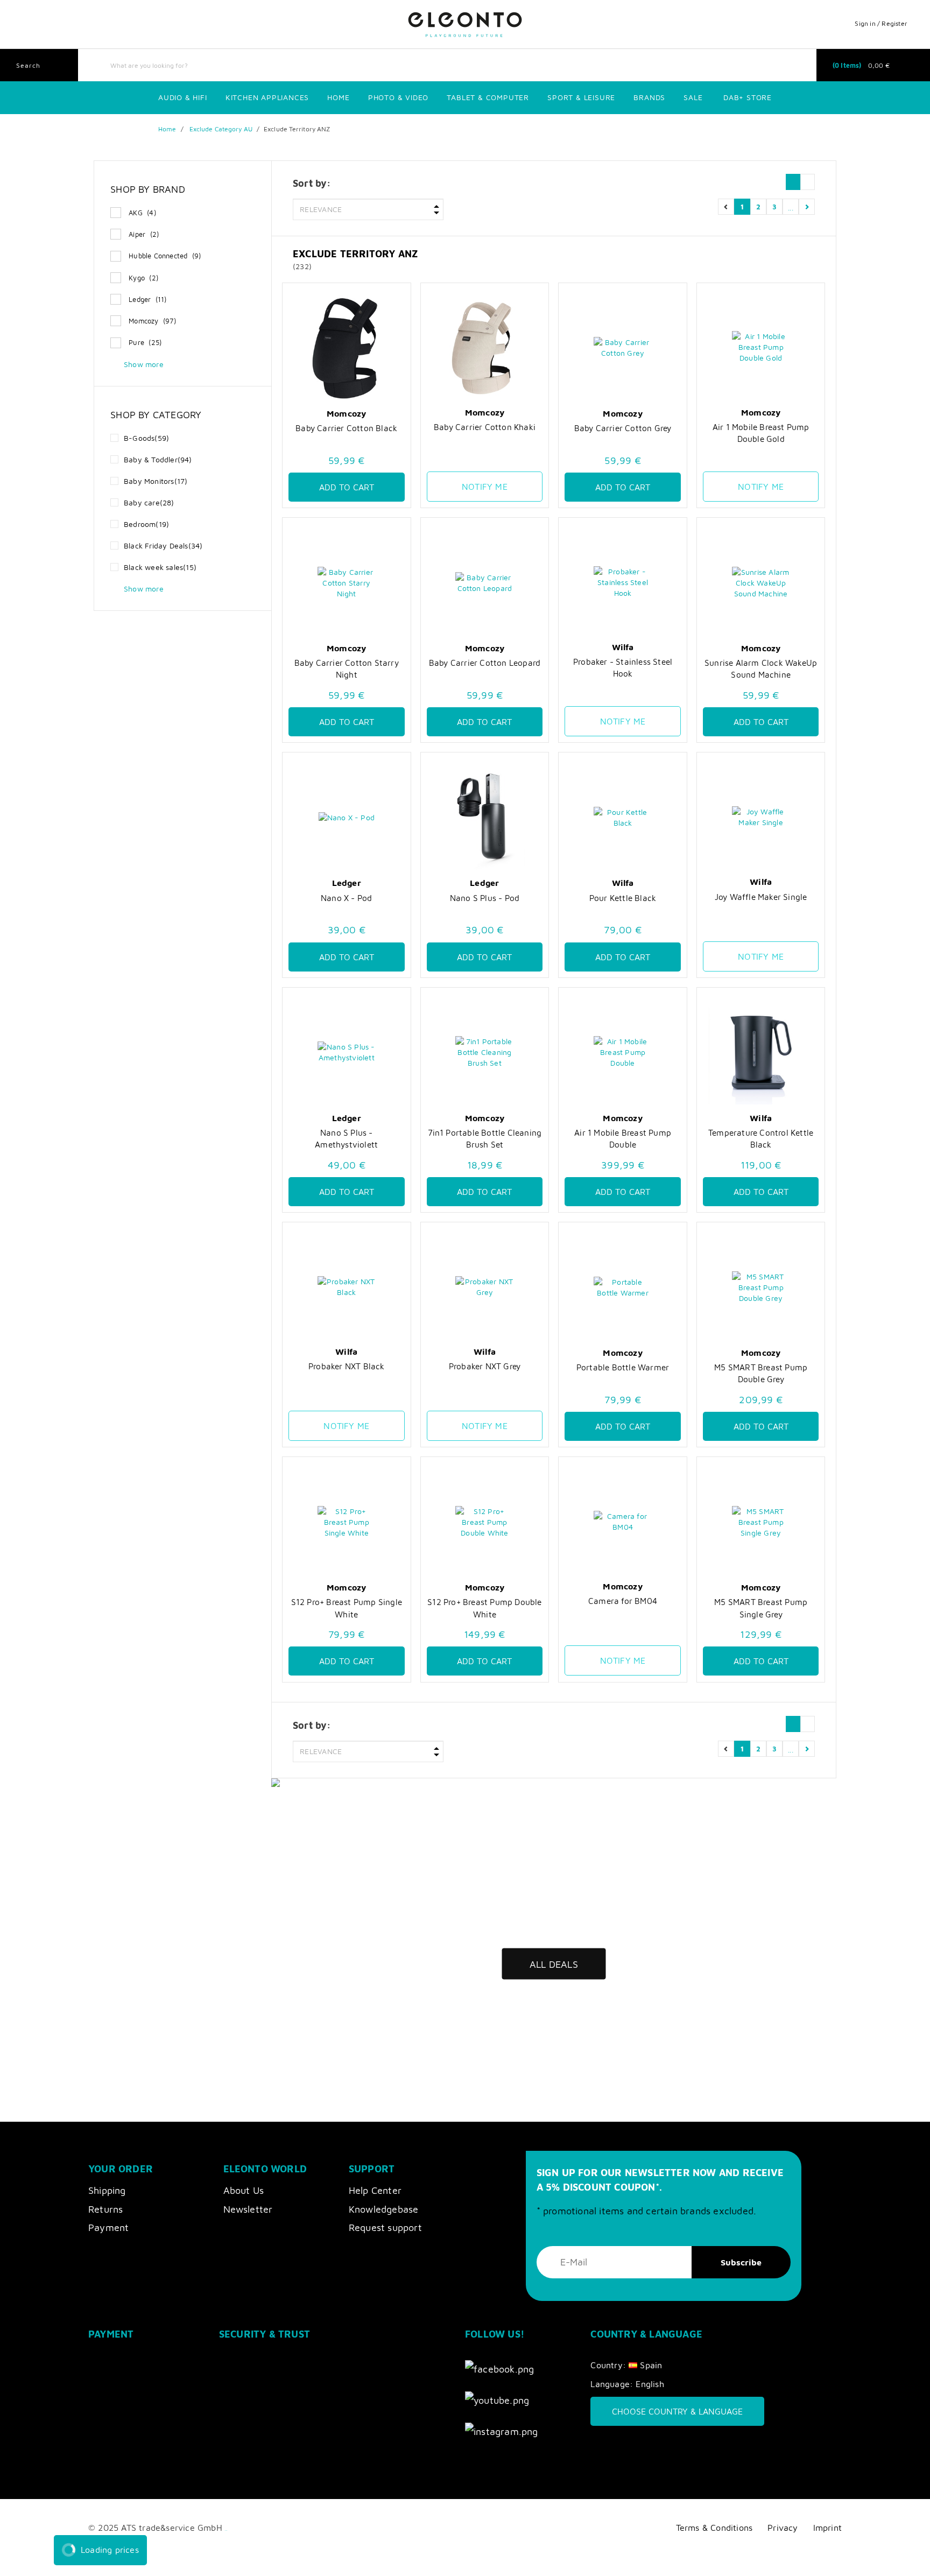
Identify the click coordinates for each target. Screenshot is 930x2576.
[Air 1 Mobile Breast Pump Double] (623, 1053)
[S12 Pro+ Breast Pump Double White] (485, 1522)
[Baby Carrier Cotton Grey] (623, 348)
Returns (105, 2209)
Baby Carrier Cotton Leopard (485, 663)
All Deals (554, 1964)
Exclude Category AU (221, 129)
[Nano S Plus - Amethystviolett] (347, 1053)
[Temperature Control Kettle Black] (761, 1053)
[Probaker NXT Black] (347, 1287)
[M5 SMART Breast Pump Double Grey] (761, 1287)
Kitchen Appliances (267, 97)
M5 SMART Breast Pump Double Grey (761, 1373)
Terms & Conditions (714, 2527)
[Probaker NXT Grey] (485, 1287)
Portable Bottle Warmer (623, 1367)
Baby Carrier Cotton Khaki (485, 427)
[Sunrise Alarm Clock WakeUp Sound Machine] (761, 583)
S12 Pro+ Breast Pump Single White (347, 1608)
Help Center (375, 2190)
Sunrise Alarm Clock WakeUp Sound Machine (761, 668)
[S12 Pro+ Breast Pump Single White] (347, 1522)
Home (338, 97)
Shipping (107, 2190)
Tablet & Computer (488, 97)
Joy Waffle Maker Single (761, 897)
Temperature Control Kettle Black (761, 1138)
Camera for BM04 (623, 1601)
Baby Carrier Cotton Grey (623, 428)
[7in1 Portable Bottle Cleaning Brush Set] (485, 1053)
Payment (108, 2227)
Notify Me (485, 487)
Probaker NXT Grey (485, 1366)
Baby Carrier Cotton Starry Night (347, 668)
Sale (693, 97)
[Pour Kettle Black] (623, 817)
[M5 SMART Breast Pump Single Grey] (761, 1522)
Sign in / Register (881, 23)
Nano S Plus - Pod (485, 898)
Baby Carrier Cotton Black (346, 428)
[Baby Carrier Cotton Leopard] (485, 583)
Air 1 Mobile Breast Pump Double (623, 1138)
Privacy (783, 2527)
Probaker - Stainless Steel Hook (623, 667)
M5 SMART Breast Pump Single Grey (761, 1608)
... (791, 206)
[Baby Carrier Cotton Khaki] (485, 347)
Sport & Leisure (581, 97)
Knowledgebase (384, 2209)
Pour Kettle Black (623, 898)
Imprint (827, 2527)
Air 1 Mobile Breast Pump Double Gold (761, 433)
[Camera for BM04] (623, 1521)
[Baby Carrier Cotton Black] (347, 348)
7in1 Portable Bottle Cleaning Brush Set (485, 1138)
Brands (649, 97)
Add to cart (347, 487)
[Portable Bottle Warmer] (623, 1287)
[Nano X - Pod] (347, 817)
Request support (385, 2227)
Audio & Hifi (183, 97)
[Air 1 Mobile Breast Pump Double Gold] (761, 347)
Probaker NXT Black (347, 1366)
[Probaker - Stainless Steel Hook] (623, 582)
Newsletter (248, 2209)
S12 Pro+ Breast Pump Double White (484, 1608)
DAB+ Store (748, 97)
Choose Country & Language (677, 2411)
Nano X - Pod (346, 898)
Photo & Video (398, 97)
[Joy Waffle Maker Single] (761, 817)
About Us (244, 2190)
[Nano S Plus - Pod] (485, 817)
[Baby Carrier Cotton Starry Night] (347, 583)
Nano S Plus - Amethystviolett (346, 1138)
